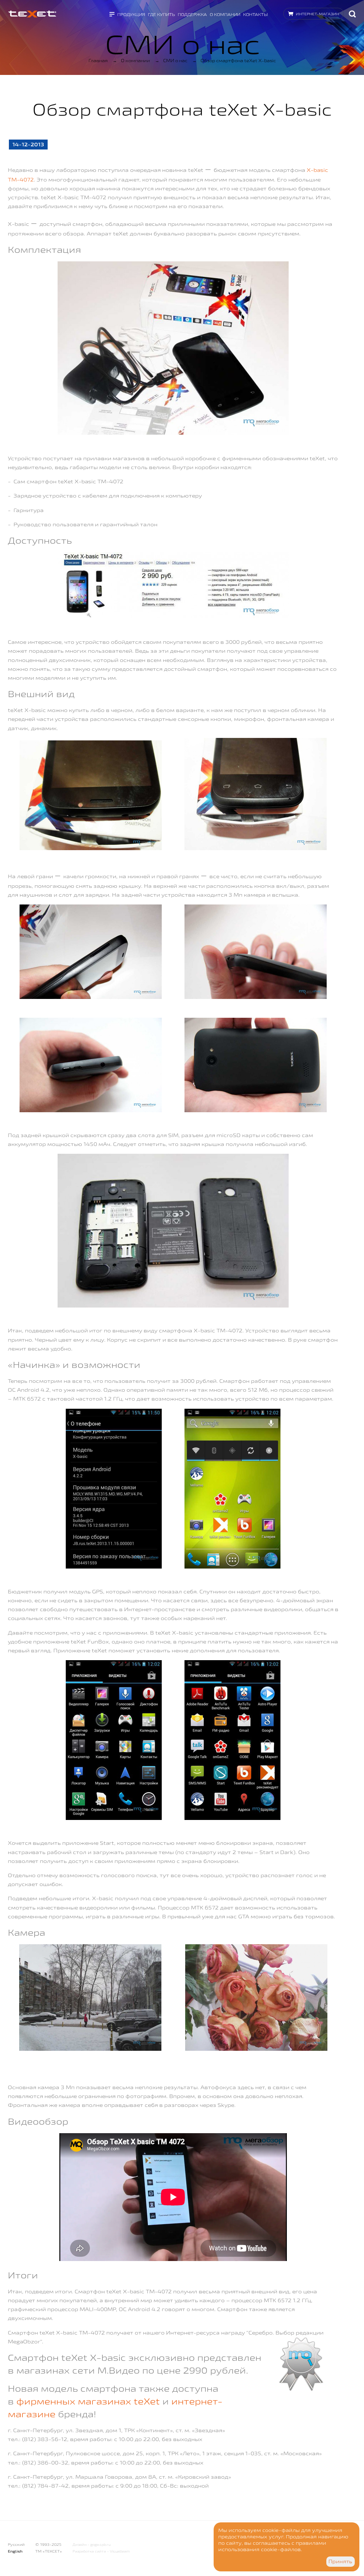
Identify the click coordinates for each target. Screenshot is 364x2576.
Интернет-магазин (317, 14)
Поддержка (192, 14)
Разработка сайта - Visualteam (101, 2551)
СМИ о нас (175, 60)
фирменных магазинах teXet (88, 2401)
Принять (340, 2561)
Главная (98, 60)
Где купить (161, 14)
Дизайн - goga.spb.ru (92, 2545)
